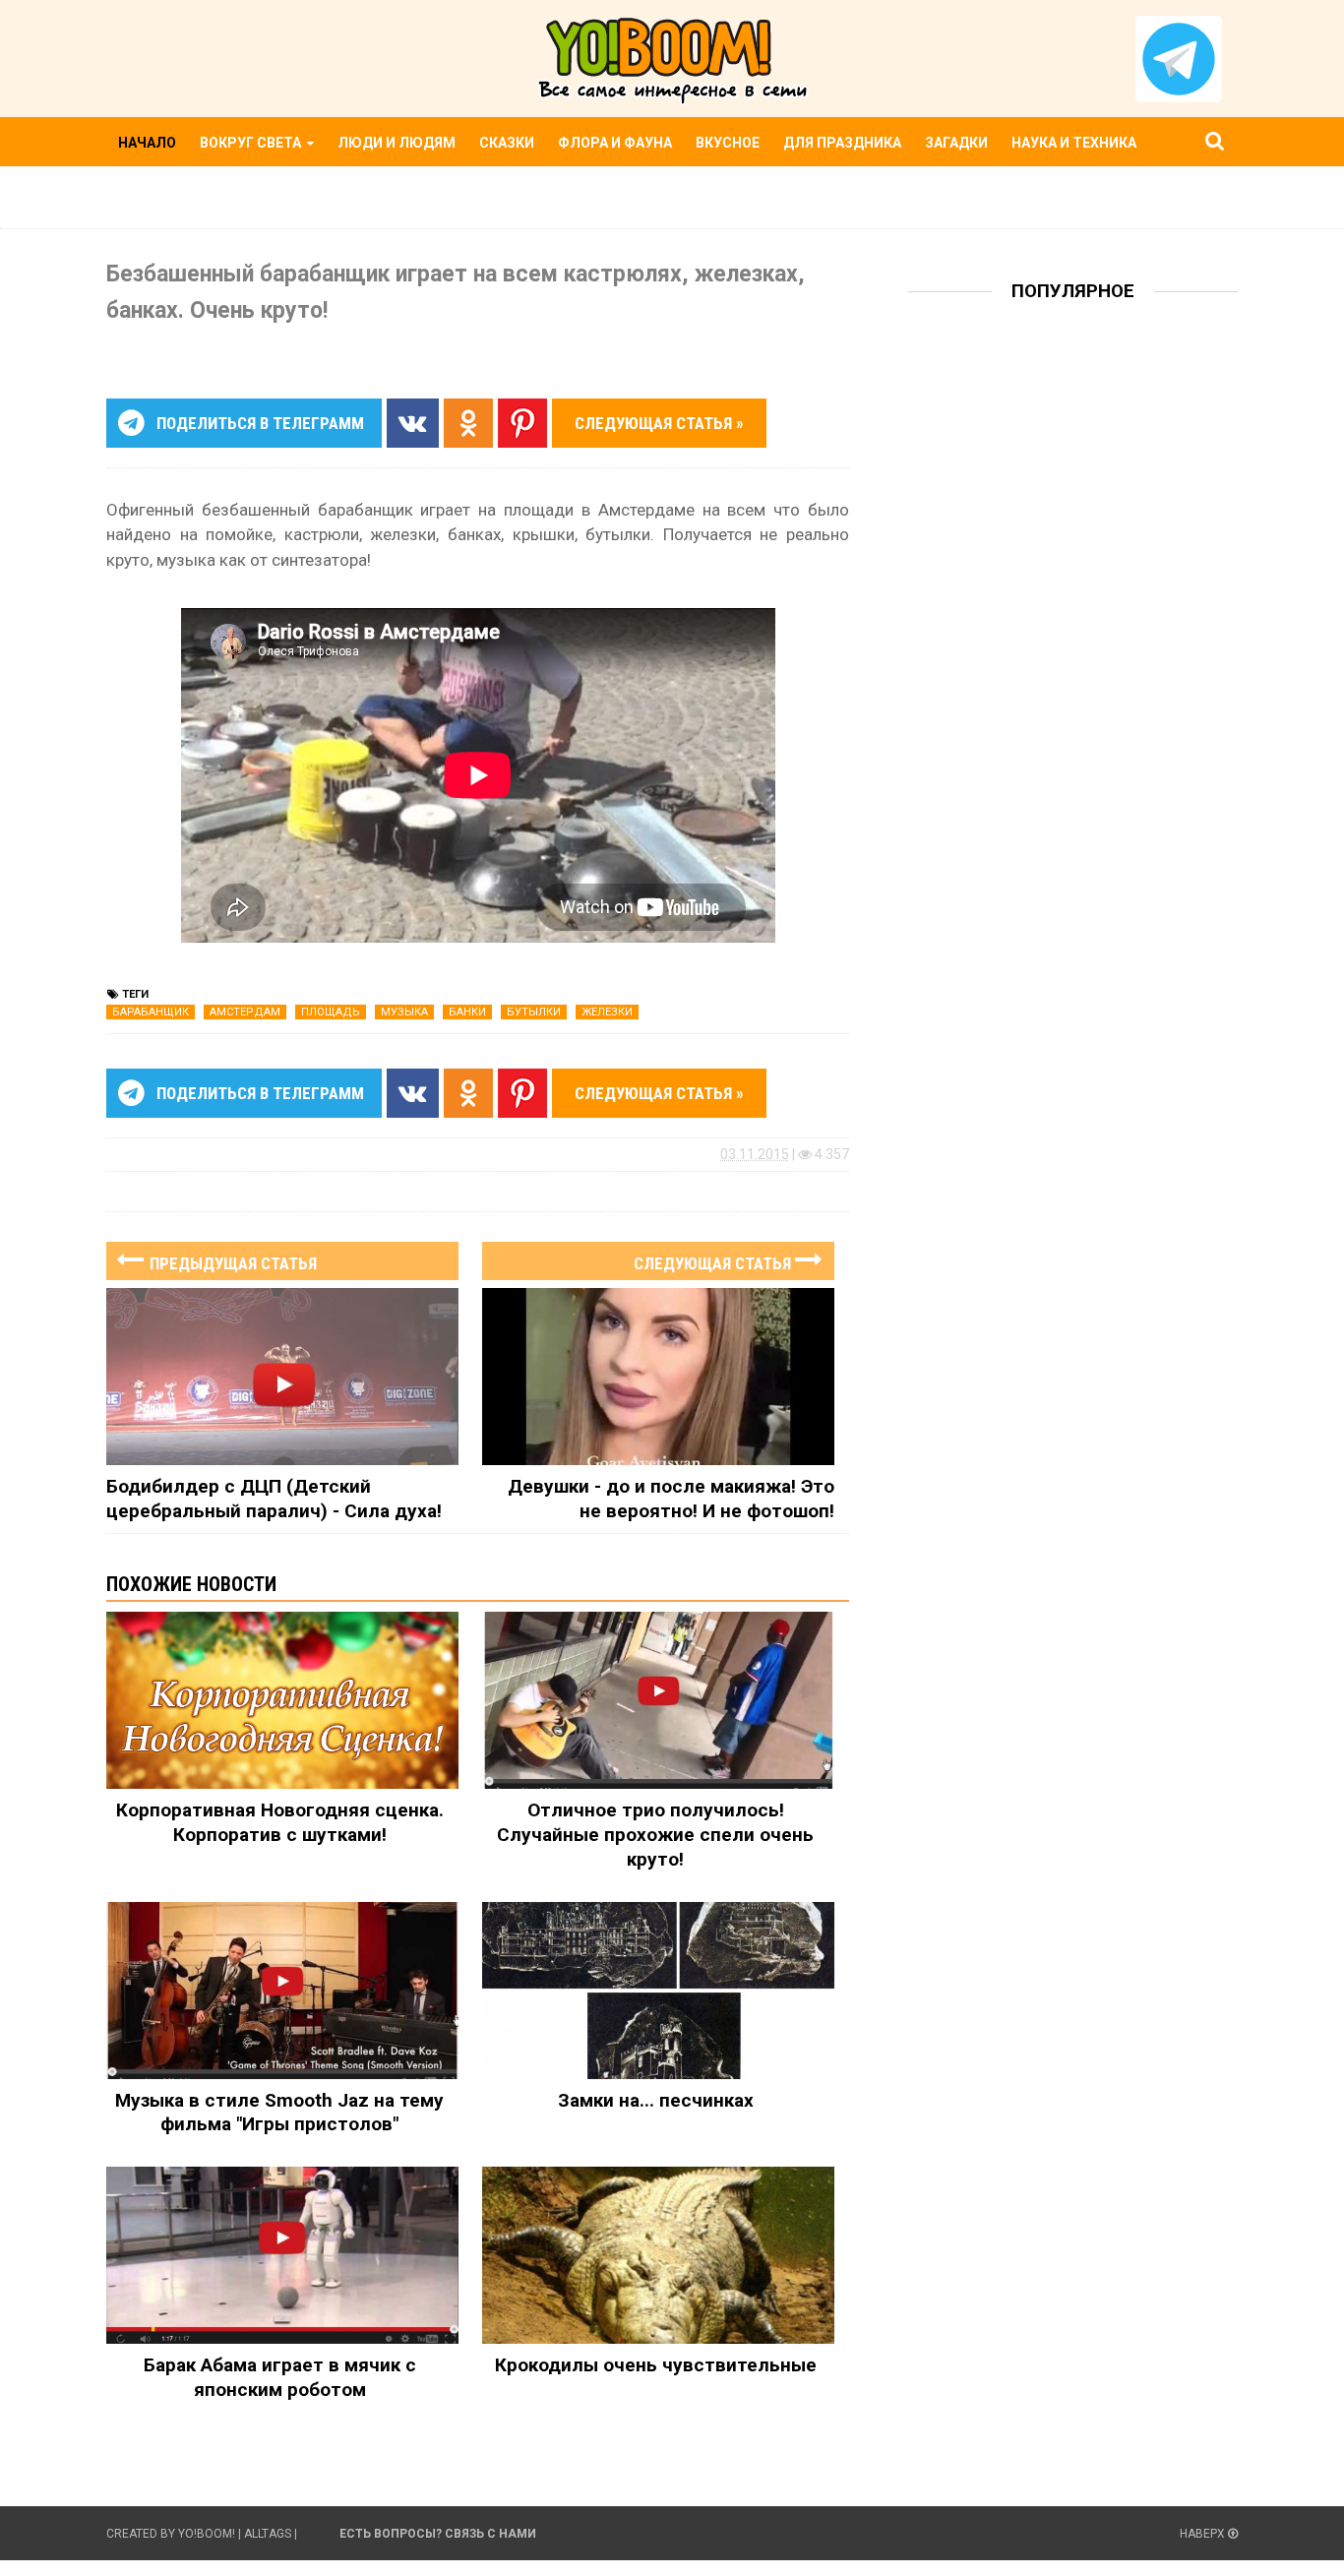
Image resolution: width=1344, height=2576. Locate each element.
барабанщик (151, 1012)
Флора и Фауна (615, 143)
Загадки (956, 143)
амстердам (245, 1012)
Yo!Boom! (207, 2534)
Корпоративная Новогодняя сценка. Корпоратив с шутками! (280, 1822)
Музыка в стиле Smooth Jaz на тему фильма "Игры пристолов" (279, 2113)
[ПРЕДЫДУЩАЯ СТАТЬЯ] (282, 1242)
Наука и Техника (1074, 143)
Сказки (507, 143)
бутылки (534, 1012)
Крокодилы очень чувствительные (656, 2365)
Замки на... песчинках (656, 2100)
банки (467, 1012)
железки (607, 1012)
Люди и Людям (397, 143)
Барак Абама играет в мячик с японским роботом (280, 2377)
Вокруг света (252, 143)
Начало (147, 143)
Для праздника (842, 143)
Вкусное (728, 143)
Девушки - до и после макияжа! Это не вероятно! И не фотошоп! (671, 1499)
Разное (147, 191)
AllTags (268, 2534)
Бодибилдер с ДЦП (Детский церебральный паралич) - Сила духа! (274, 1499)
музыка (404, 1012)
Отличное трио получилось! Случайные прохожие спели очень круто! (655, 1834)
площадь (331, 1012)
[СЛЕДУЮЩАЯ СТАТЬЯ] (658, 1242)
